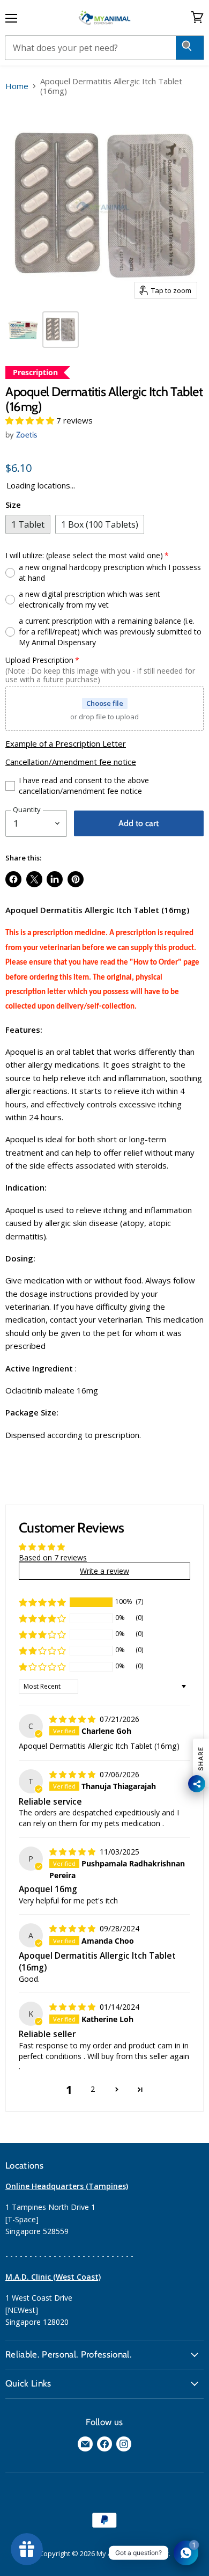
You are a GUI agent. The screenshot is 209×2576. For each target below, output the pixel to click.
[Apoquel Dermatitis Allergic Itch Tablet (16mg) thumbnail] (23, 330)
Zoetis (27, 435)
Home (17, 86)
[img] (73, 1719)
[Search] (190, 48)
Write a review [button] (104, 1571)
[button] (31, 420)
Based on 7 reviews (53, 1557)
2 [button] (93, 2089)
